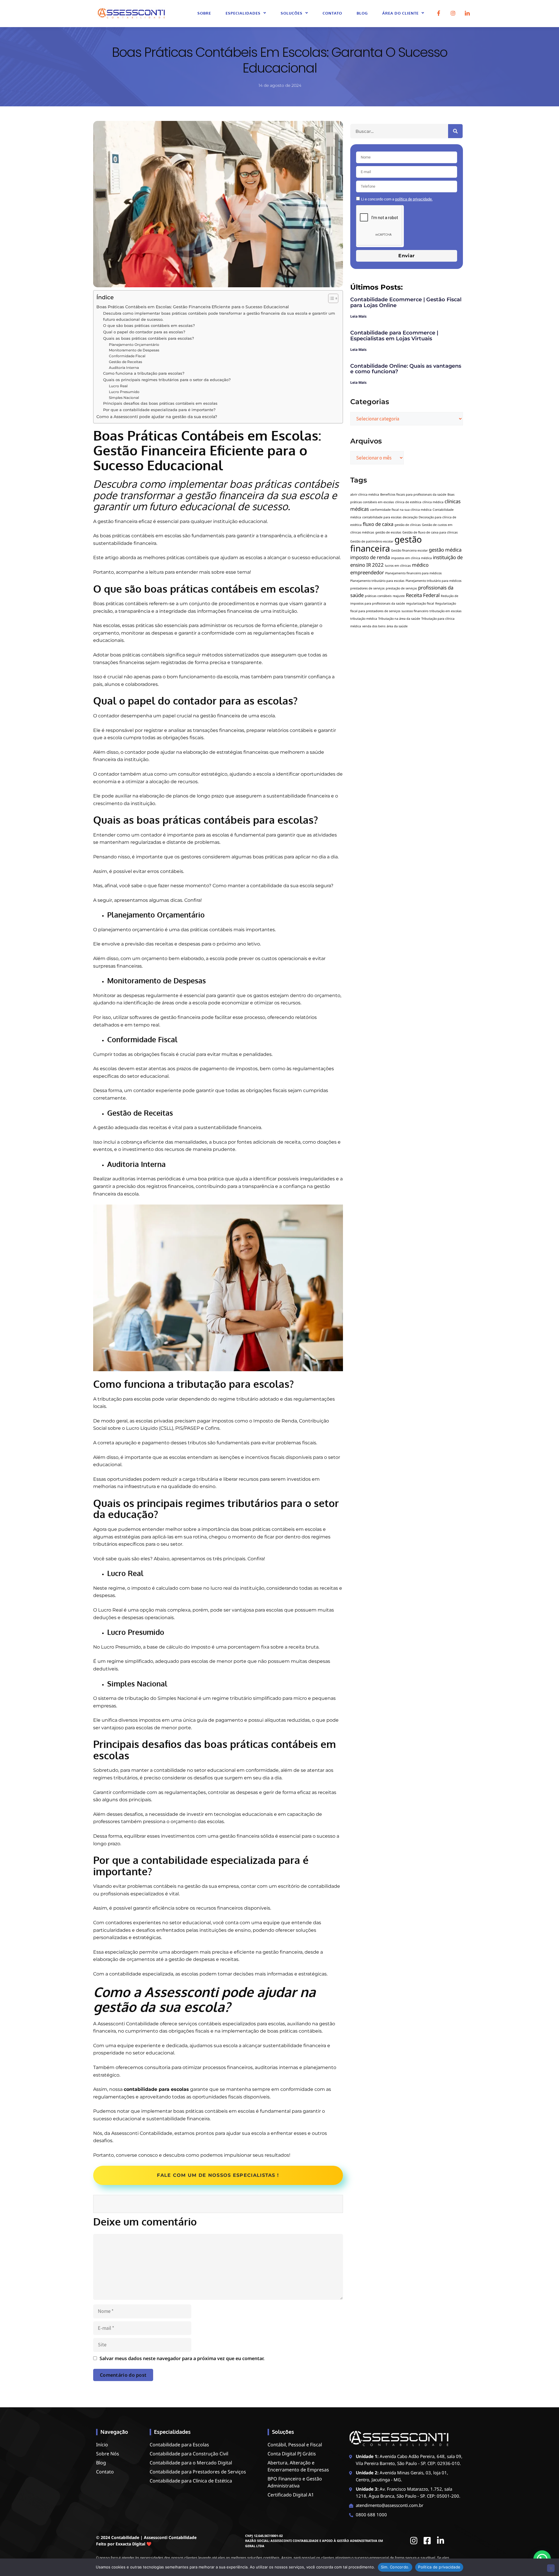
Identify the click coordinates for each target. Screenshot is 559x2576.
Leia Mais (358, 316)
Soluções (292, 13)
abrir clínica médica (365, 494)
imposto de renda (370, 557)
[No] (551, 2568)
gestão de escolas (388, 532)
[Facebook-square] (427, 2541)
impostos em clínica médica (411, 558)
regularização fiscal (420, 603)
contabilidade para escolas (156, 2089)
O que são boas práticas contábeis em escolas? (149, 325)
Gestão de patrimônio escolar (372, 541)
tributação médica (364, 619)
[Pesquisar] (455, 131)
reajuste (399, 596)
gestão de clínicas (408, 525)
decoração (410, 517)
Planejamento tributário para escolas (377, 581)
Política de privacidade (439, 2567)
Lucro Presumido (124, 392)
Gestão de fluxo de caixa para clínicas (430, 532)
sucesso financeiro (415, 611)
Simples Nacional (124, 398)
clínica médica (433, 502)
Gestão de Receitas (125, 362)
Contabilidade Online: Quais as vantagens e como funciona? (406, 369)
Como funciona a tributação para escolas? (144, 373)
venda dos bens (374, 626)
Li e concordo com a (397, 199)
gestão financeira (386, 544)
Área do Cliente (400, 13)
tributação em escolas (445, 611)
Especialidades (243, 13)
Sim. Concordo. (395, 2567)
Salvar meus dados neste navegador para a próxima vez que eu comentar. (182, 2358)
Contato (332, 13)
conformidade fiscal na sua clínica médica (401, 510)
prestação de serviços (401, 588)
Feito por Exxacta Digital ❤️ (124, 2544)
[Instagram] (453, 13)
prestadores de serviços (367, 588)
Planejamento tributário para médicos (434, 581)
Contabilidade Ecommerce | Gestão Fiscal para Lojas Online (406, 302)
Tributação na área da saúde (399, 619)
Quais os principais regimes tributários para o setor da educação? (167, 380)
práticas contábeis (378, 596)
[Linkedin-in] (441, 2541)
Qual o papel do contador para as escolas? (144, 332)
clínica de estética (408, 502)
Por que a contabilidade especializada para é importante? (159, 410)
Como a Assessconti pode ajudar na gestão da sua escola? (157, 417)
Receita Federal (423, 595)
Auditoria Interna (124, 368)
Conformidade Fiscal (127, 356)
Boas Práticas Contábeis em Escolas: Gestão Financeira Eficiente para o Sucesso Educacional (193, 307)
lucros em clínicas (398, 566)
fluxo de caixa (378, 524)
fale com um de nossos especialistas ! (218, 2175)
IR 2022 (375, 565)
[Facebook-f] (439, 13)
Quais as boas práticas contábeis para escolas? (148, 338)
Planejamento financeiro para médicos (413, 573)
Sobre (204, 13)
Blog (362, 13)
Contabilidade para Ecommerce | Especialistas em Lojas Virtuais (394, 336)
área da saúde (397, 626)
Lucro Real (118, 386)
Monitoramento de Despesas (134, 350)
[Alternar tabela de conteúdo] (330, 298)
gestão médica (445, 550)
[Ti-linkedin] (467, 13)
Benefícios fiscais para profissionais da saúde (413, 494)
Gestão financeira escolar (409, 550)
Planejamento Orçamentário (134, 345)
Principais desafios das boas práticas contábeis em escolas (160, 403)
